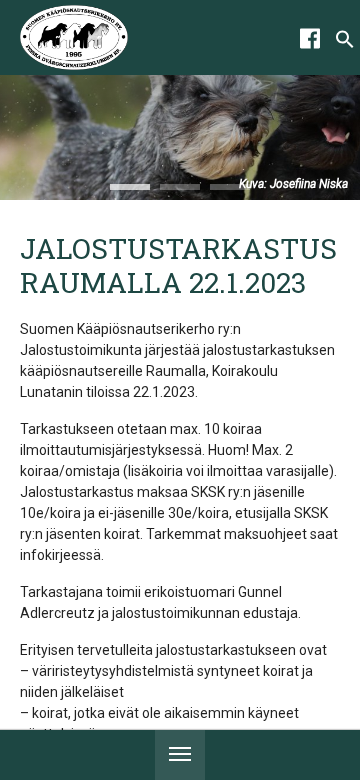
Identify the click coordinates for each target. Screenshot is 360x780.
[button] (345, 44)
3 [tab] (230, 187)
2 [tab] (180, 187)
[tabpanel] (180, 137)
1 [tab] (130, 187)
